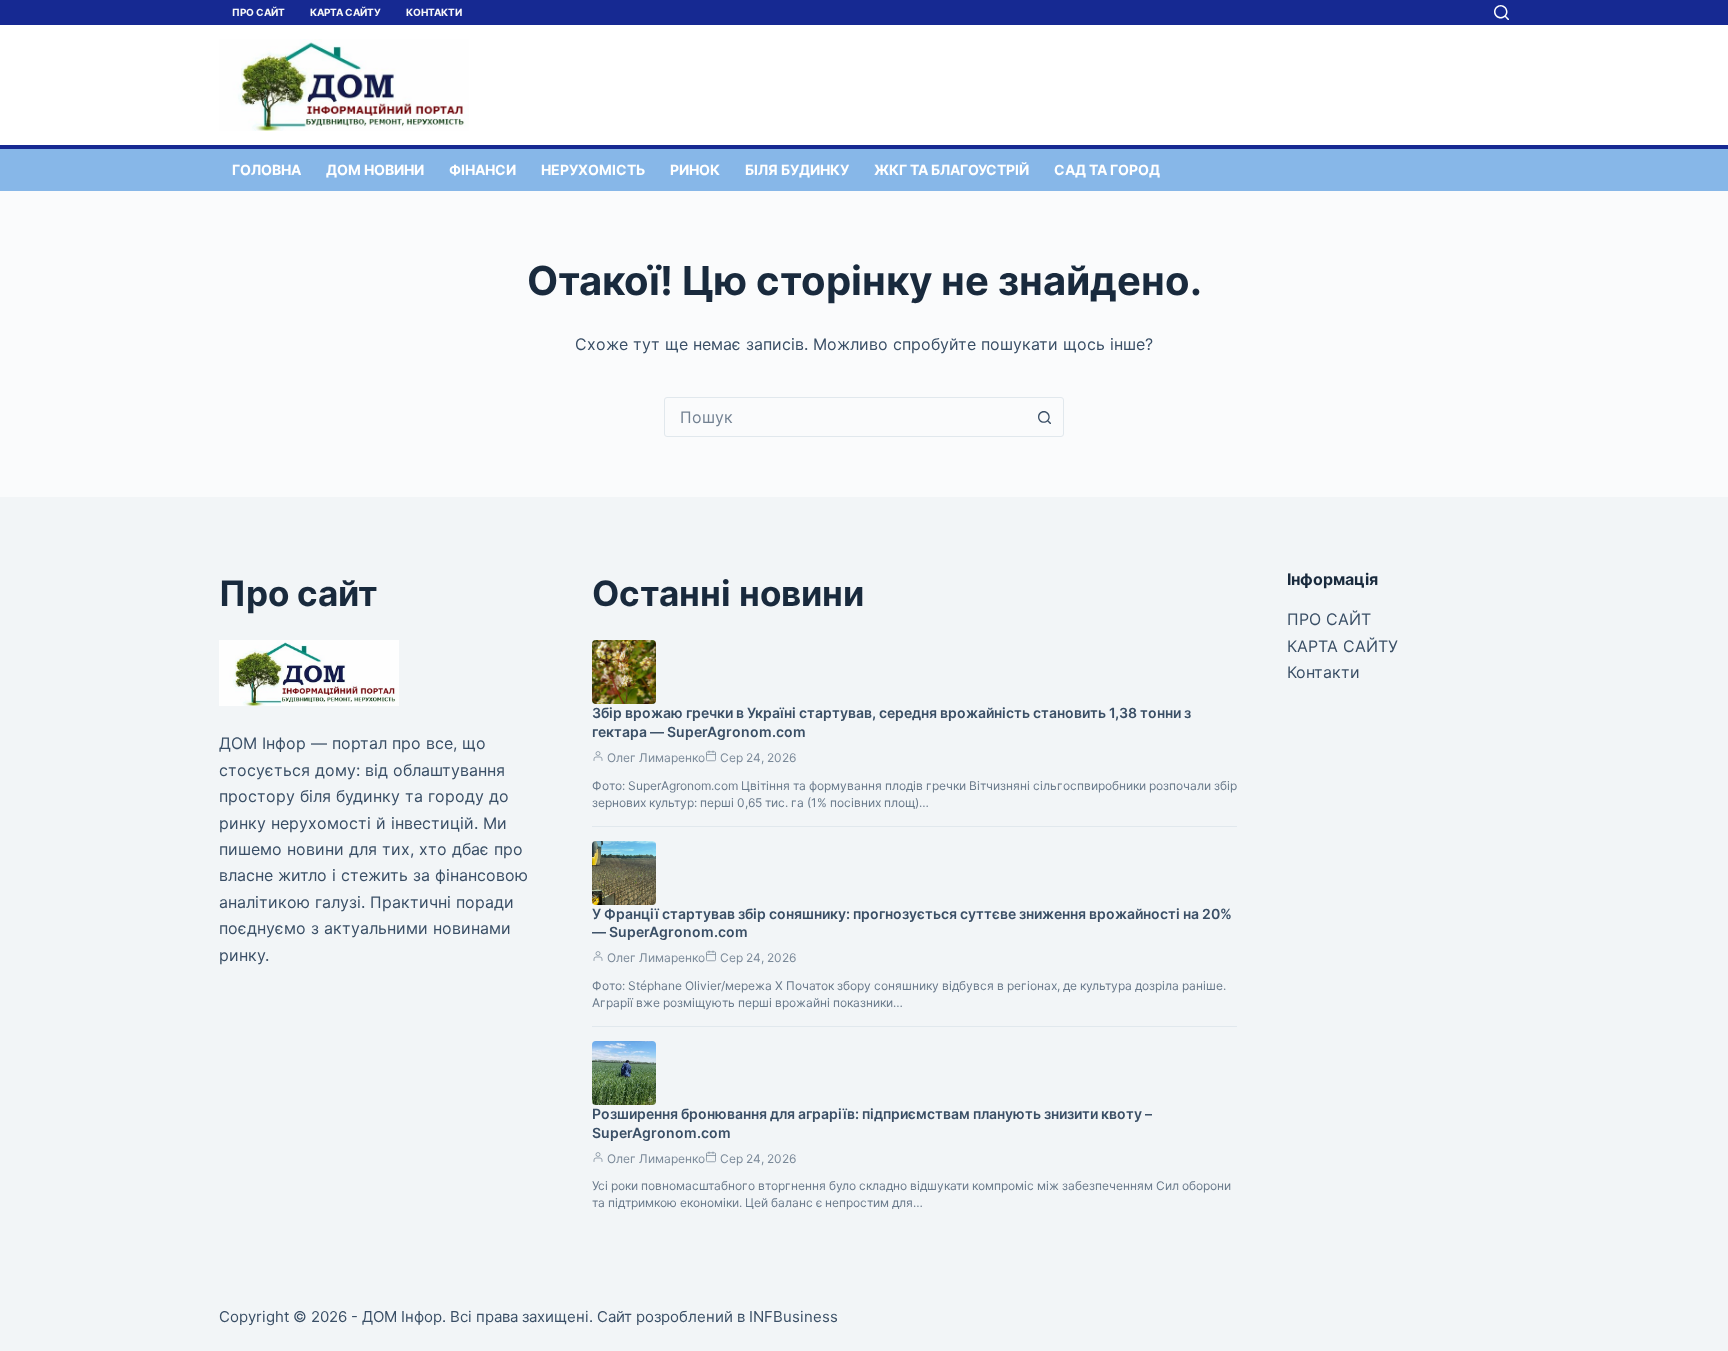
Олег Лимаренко (656, 757)
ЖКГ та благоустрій (951, 169)
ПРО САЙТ (258, 12)
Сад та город (1107, 169)
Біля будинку (797, 169)
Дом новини (375, 169)
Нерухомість (593, 169)
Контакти (434, 12)
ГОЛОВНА (266, 169)
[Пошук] (1501, 12)
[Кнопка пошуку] (1044, 417)
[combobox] (845, 417)
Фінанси (482, 169)
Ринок (695, 169)
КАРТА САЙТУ (345, 12)
